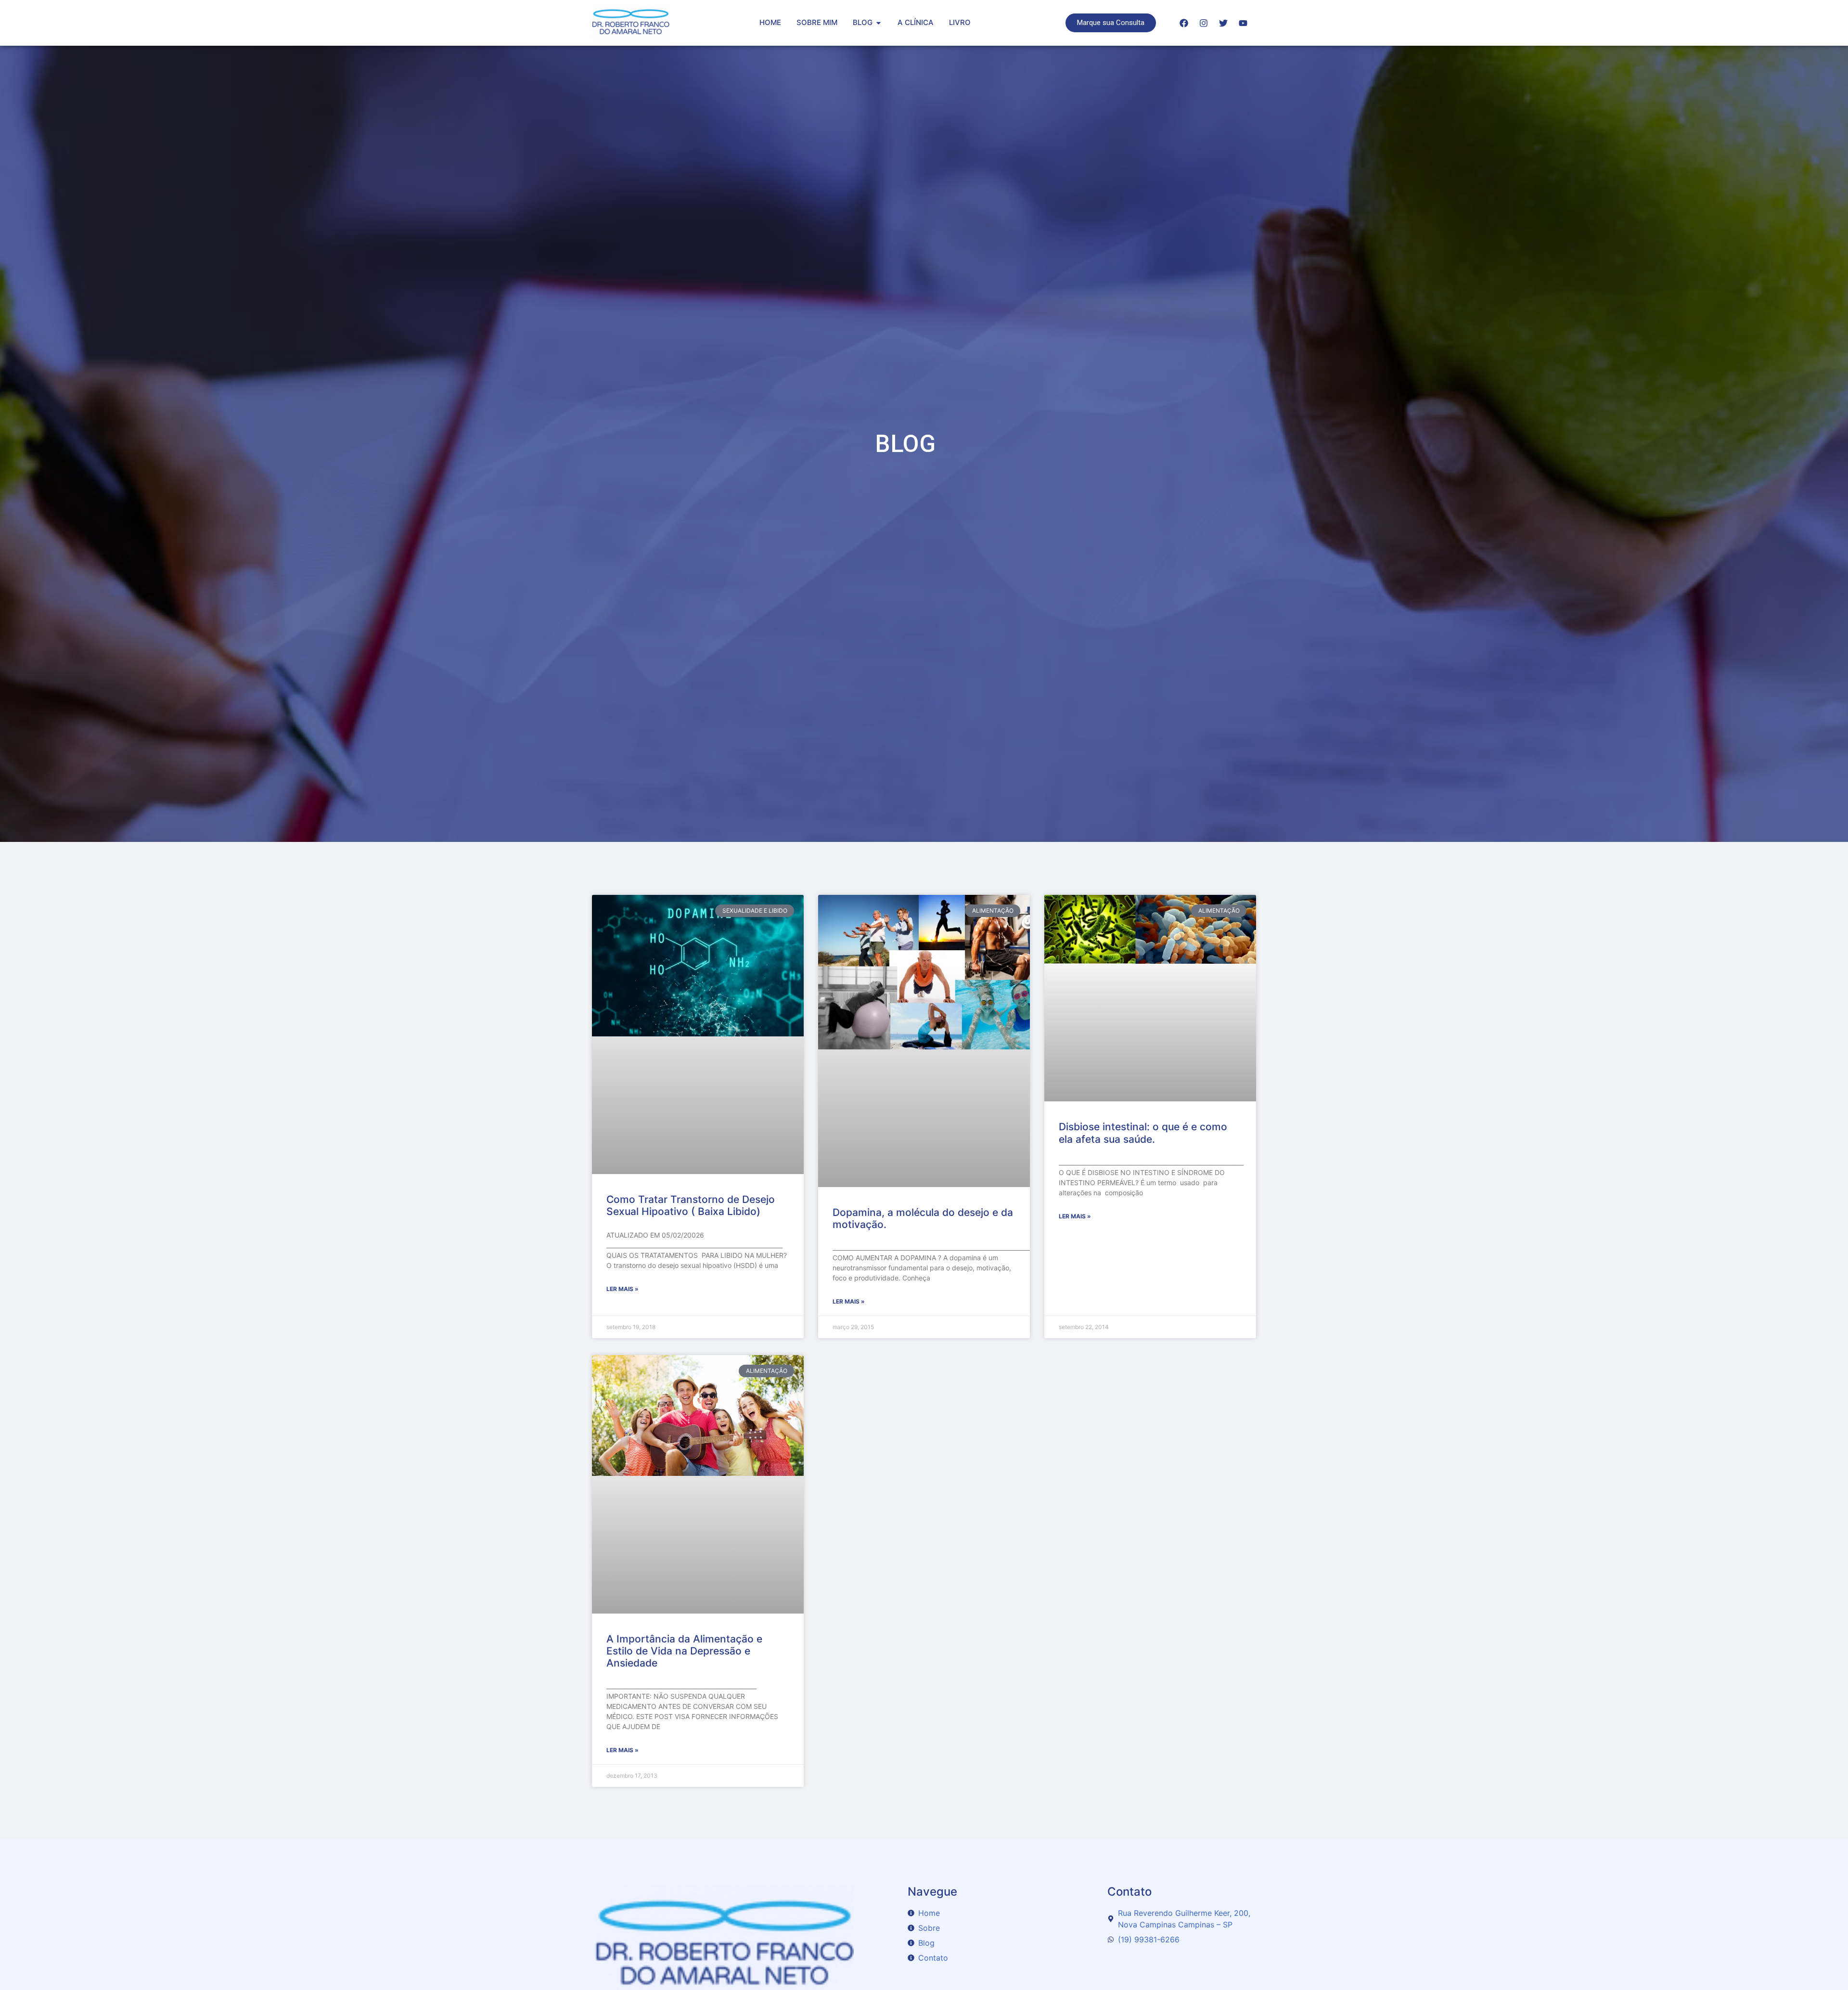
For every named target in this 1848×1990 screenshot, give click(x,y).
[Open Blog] (879, 23)
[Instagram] (1204, 23)
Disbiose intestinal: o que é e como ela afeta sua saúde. (1143, 1133)
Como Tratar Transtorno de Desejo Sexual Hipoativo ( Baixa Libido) (691, 1205)
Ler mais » (622, 1289)
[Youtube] (1243, 23)
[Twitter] (1223, 23)
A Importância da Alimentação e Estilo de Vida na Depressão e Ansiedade (684, 1651)
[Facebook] (1184, 23)
